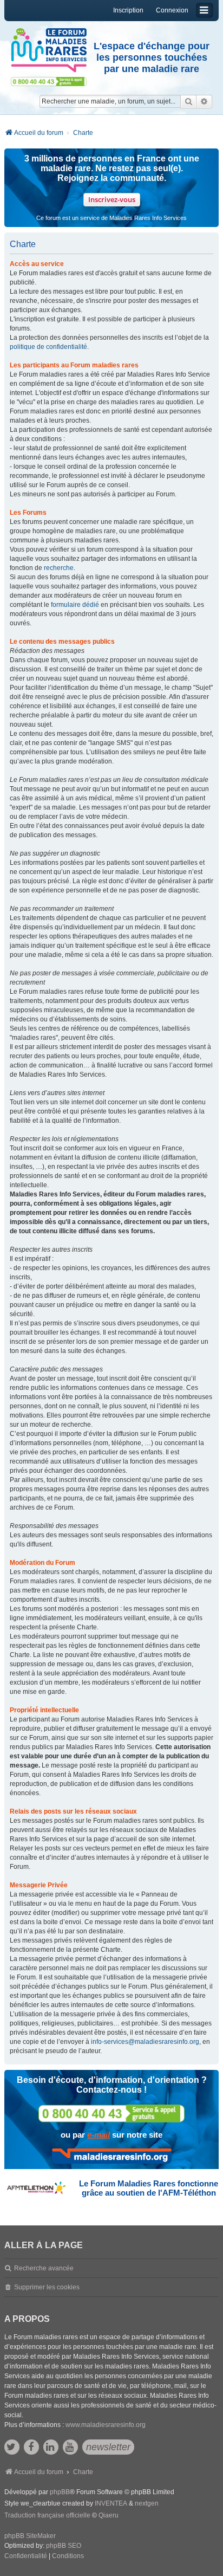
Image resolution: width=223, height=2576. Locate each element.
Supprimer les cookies (47, 2287)
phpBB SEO (64, 2546)
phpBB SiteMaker (30, 2536)
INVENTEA (111, 2503)
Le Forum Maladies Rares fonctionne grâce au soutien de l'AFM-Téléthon (149, 2188)
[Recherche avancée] (204, 101)
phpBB (60, 2492)
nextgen (147, 2503)
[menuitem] (26, 2556)
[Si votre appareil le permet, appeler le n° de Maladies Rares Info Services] (111, 2114)
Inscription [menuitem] (128, 10)
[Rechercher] (188, 101)
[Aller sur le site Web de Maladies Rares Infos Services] (112, 2156)
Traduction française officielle (47, 2515)
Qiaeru (109, 2515)
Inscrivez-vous (112, 199)
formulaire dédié (75, 605)
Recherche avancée (44, 2268)
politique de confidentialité (48, 347)
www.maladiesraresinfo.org (106, 2425)
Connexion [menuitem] (172, 10)
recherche (59, 568)
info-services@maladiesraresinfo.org (145, 2042)
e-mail (99, 2135)
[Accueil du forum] (49, 50)
